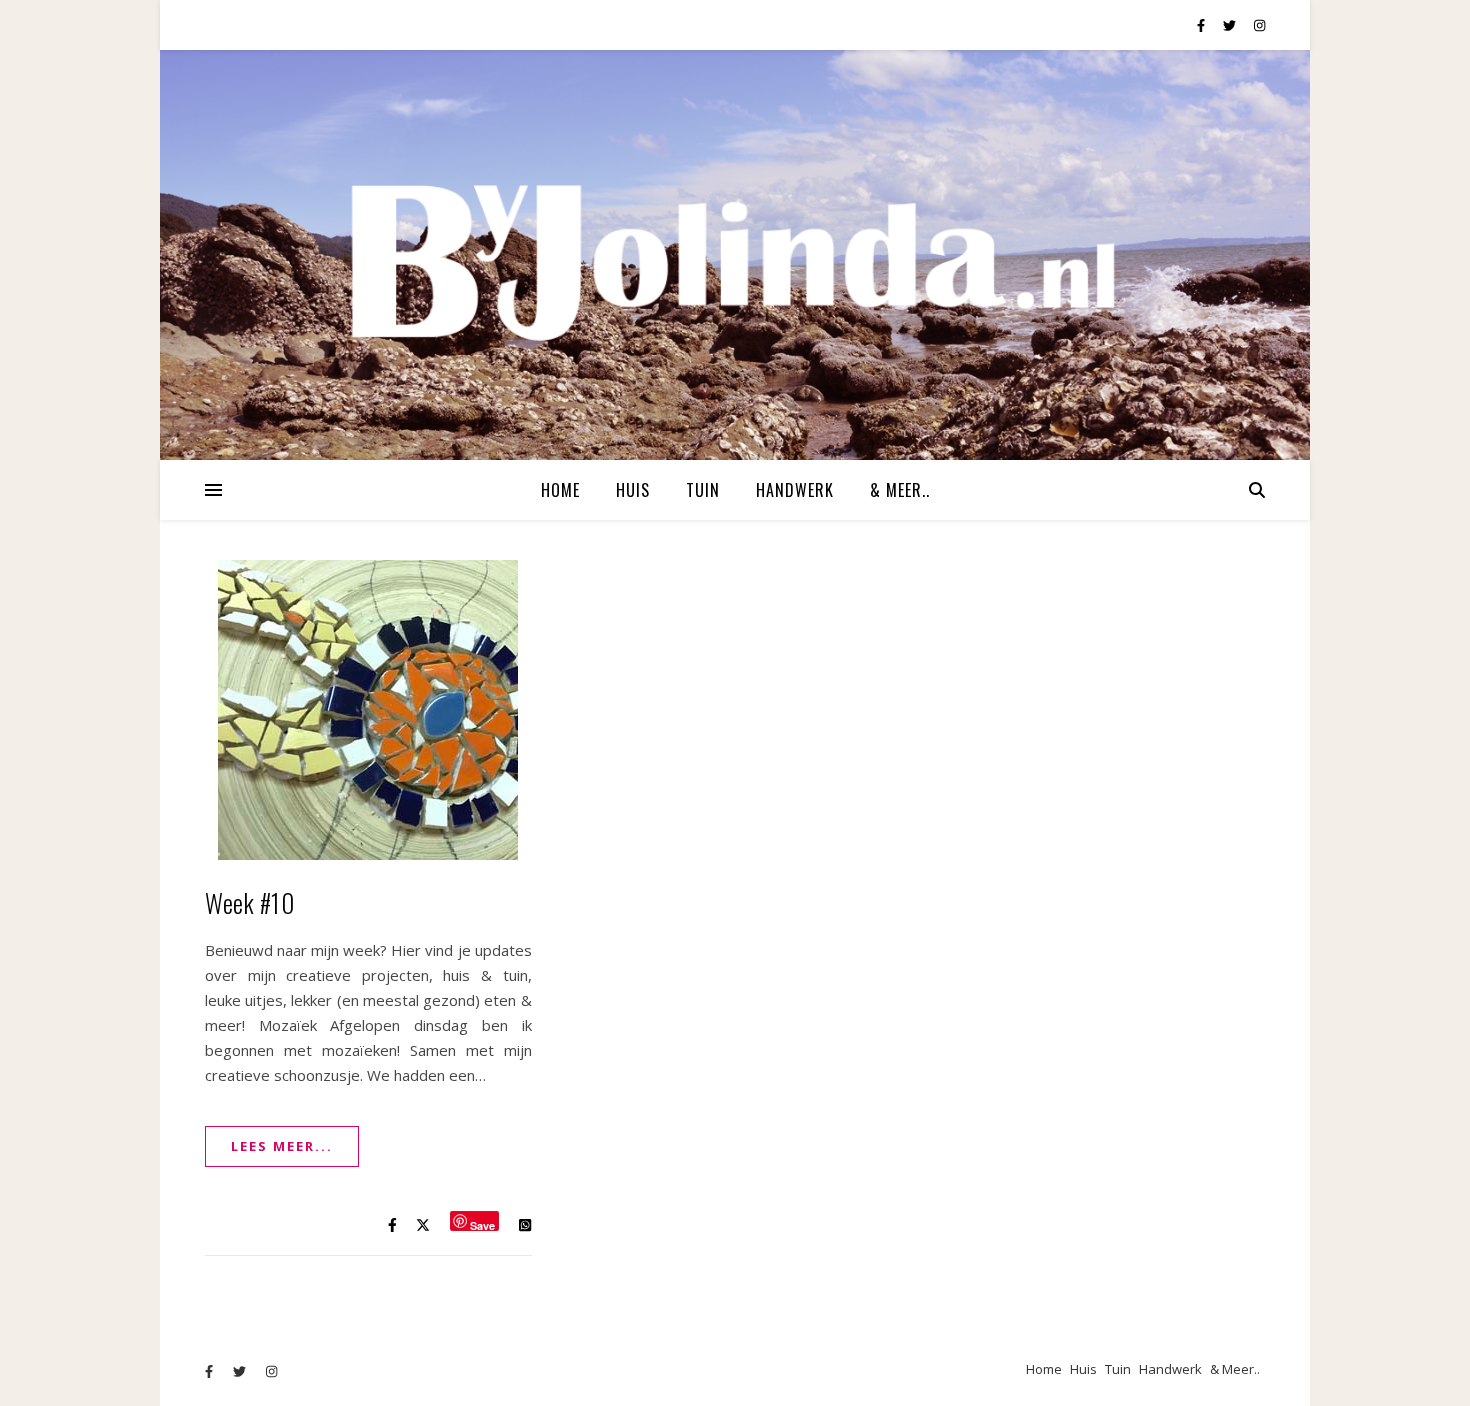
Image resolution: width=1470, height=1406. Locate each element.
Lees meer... (282, 1146)
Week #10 (249, 902)
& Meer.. (900, 490)
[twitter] (1231, 25)
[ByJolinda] (735, 255)
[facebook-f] (1202, 25)
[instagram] (1259, 25)
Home (560, 490)
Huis (633, 490)
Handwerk (795, 490)
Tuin (703, 490)
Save (482, 1224)
